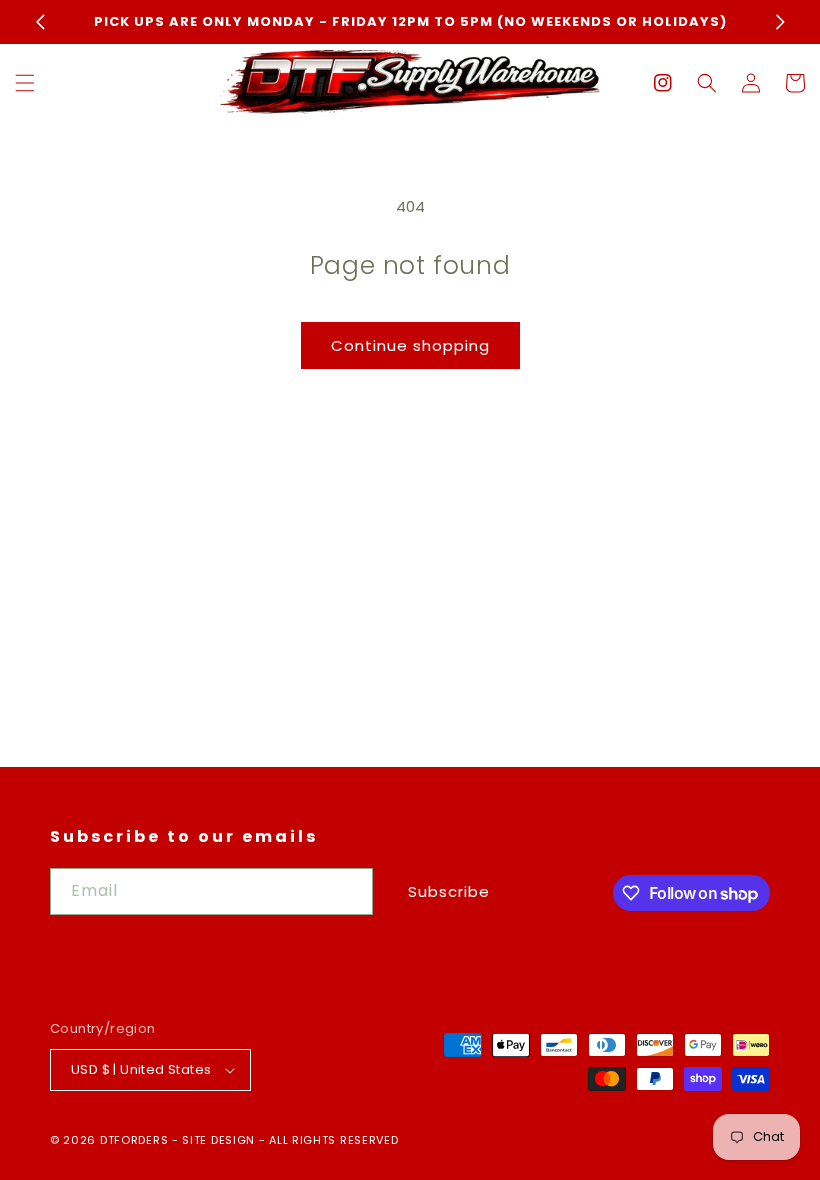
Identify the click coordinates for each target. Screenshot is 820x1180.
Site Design (218, 1140)
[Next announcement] (780, 22)
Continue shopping (410, 345)
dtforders (134, 1140)
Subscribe (449, 891)
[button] (25, 83)
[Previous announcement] (40, 22)
